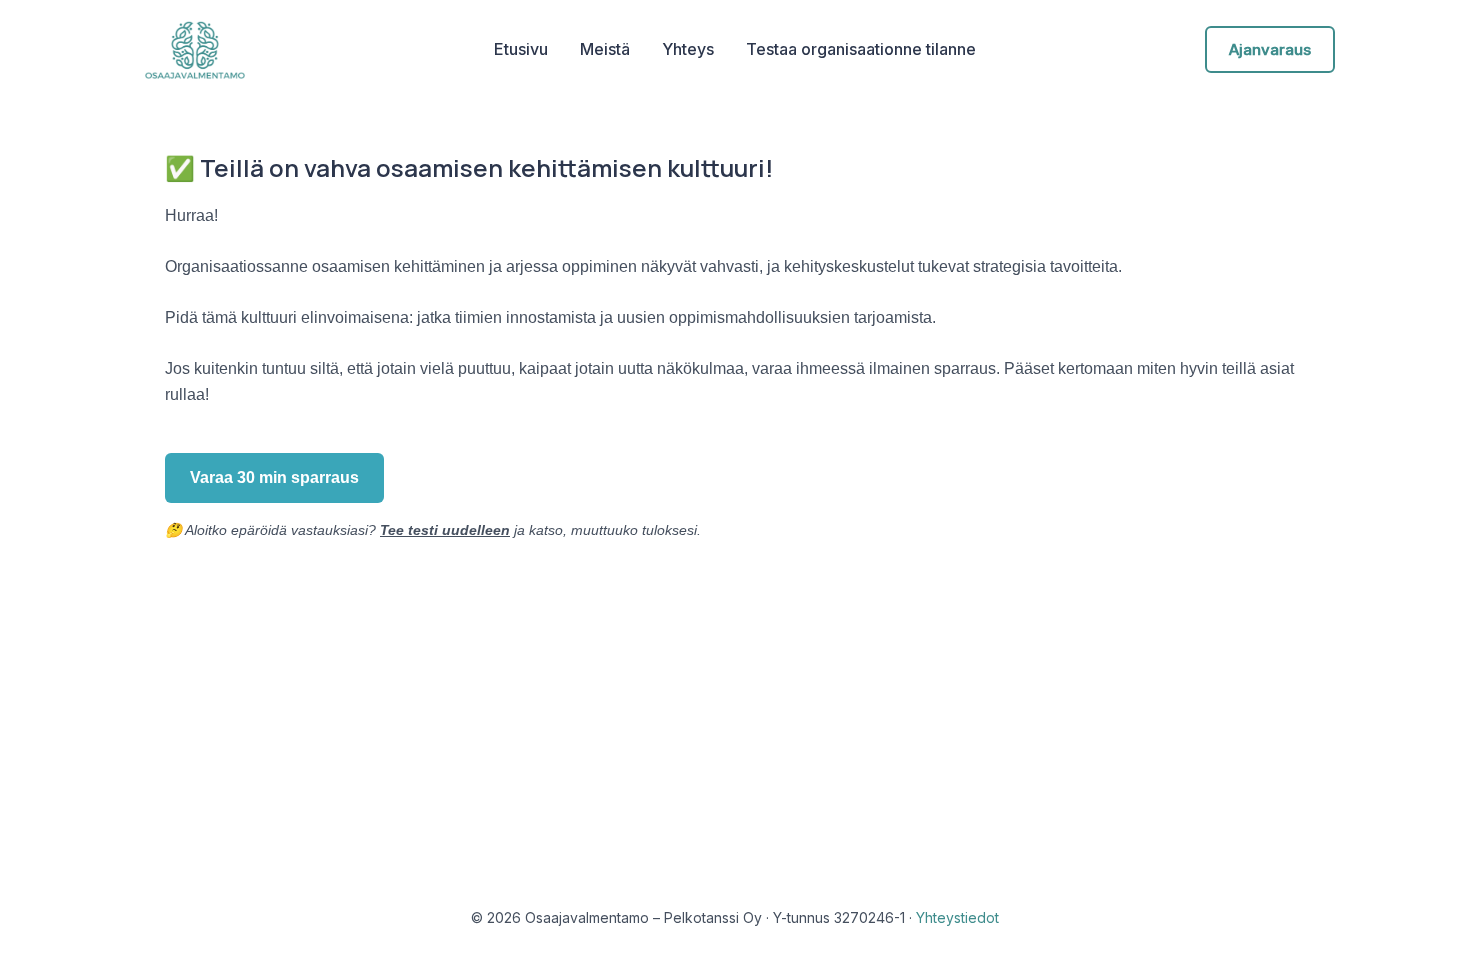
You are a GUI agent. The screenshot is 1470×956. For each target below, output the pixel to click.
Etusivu (521, 49)
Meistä (605, 49)
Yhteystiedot (957, 917)
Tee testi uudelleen (445, 530)
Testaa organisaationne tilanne (861, 49)
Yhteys (688, 49)
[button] (1270, 49)
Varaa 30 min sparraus (274, 477)
